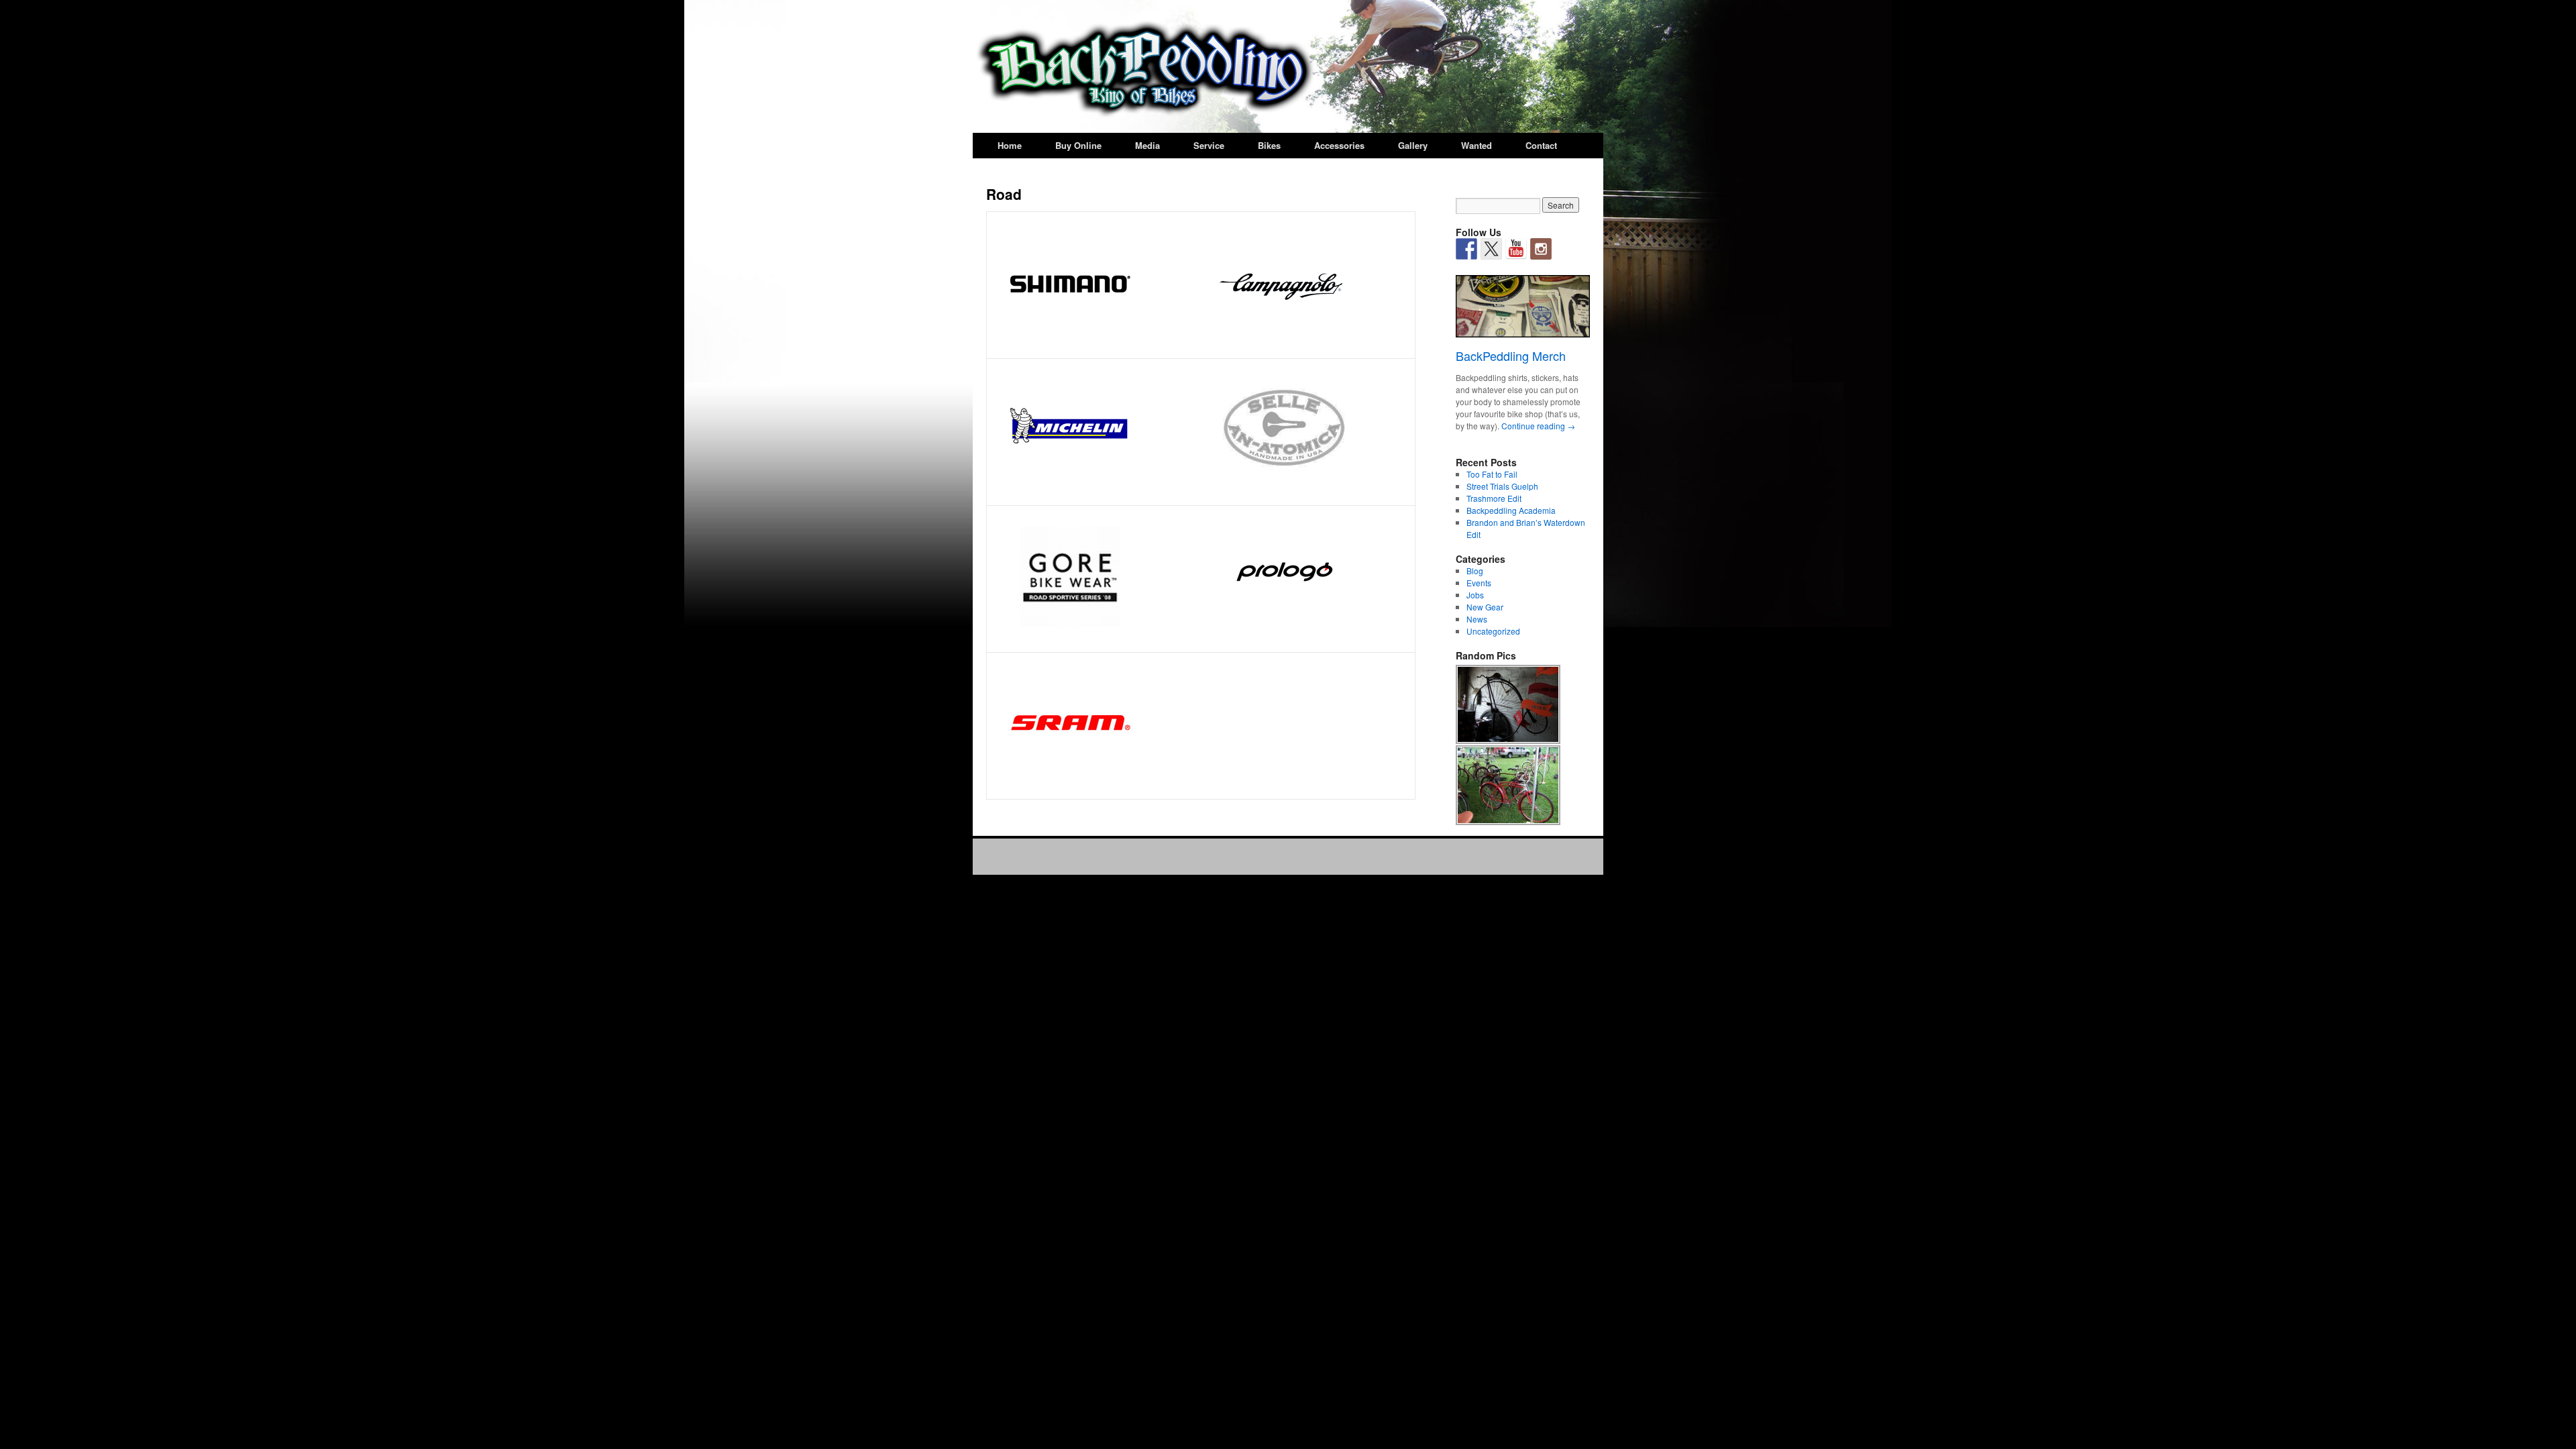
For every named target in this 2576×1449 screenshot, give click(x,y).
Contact (1541, 145)
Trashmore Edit (1494, 498)
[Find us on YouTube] (1516, 249)
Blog (1475, 571)
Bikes (1269, 145)
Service (1209, 145)
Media (1147, 145)
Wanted (1477, 145)
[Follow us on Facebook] (1466, 249)
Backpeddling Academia (1511, 510)
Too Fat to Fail (1492, 474)
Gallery (1413, 145)
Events (1479, 583)
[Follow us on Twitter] (1491, 249)
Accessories (1339, 145)
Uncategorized (1493, 631)
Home (1010, 145)
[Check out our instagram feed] (1541, 249)
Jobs (1475, 595)
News (1477, 619)
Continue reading (1538, 426)
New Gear (1485, 607)
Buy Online (1078, 145)
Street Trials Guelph (1502, 486)
